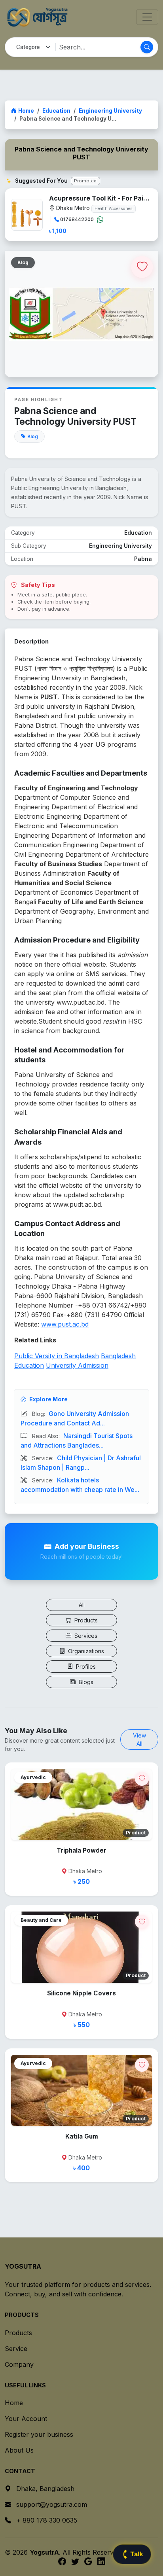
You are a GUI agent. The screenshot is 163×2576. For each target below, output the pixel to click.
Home (26, 111)
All (82, 1605)
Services (85, 1636)
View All (139, 1739)
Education (56, 111)
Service (16, 2349)
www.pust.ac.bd (65, 1324)
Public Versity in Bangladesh (57, 1356)
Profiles (85, 1667)
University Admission (77, 1365)
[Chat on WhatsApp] (100, 220)
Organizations (85, 1651)
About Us (19, 2450)
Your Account (26, 2419)
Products (85, 1620)
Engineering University (110, 111)
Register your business (39, 2434)
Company (19, 2364)
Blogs (85, 1682)
